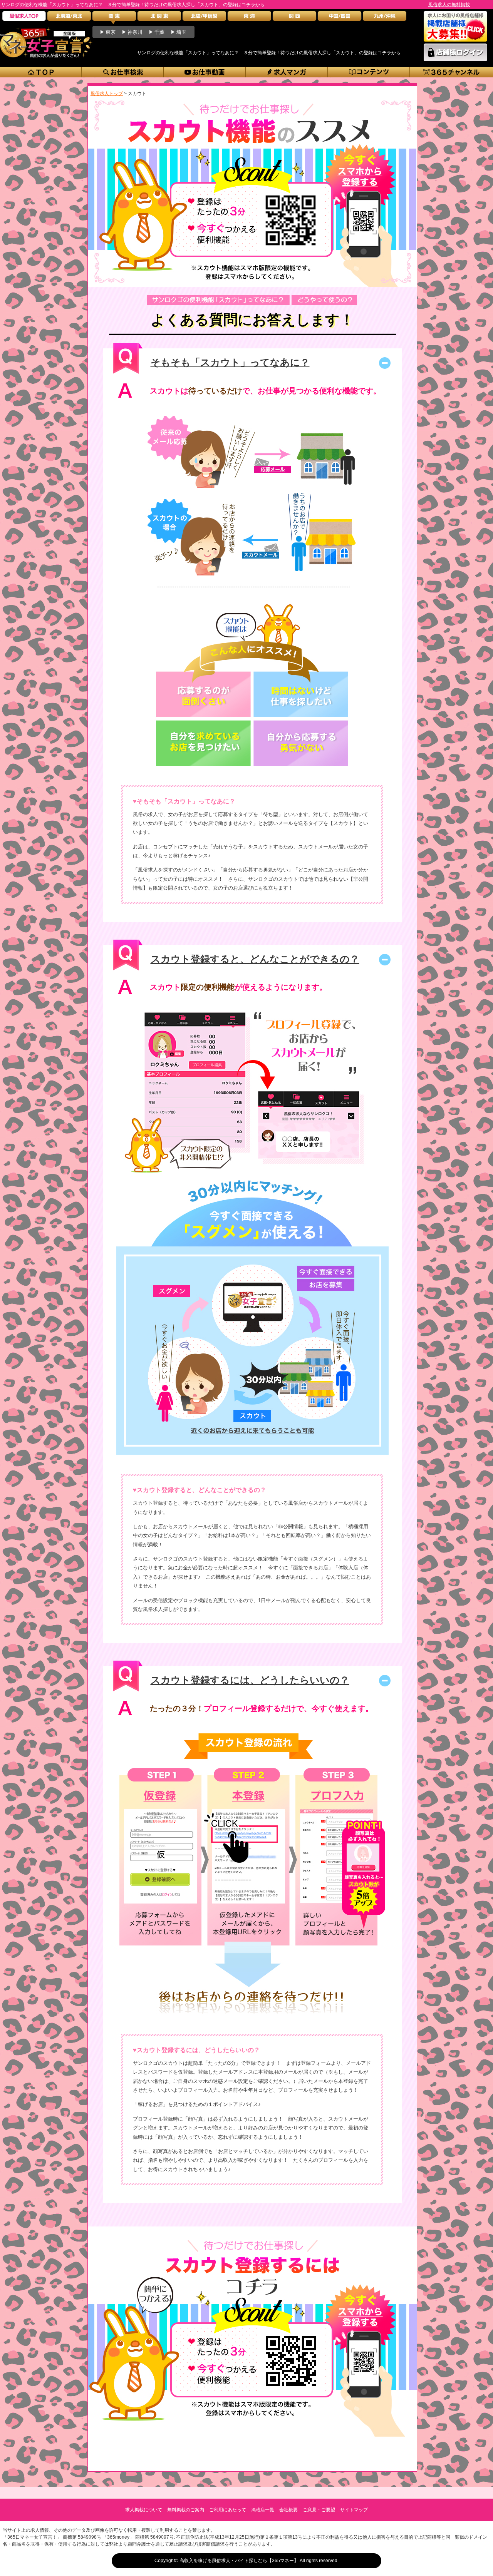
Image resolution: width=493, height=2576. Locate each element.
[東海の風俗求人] (249, 18)
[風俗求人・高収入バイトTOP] (24, 18)
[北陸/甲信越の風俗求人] (204, 18)
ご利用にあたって (228, 2510)
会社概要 (288, 2510)
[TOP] (41, 72)
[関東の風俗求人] (114, 18)
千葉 (159, 32)
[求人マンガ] (287, 72)
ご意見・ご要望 (319, 2510)
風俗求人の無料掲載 (449, 5)
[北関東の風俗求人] (159, 18)
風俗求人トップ (107, 94)
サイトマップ (354, 2510)
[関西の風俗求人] (294, 18)
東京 (111, 32)
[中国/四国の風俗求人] (340, 18)
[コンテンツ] (369, 72)
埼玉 (181, 32)
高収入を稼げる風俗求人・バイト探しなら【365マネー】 (239, 2561)
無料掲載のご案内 (186, 2510)
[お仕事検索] (123, 72)
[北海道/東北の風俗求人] (69, 18)
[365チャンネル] (452, 72)
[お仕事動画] (205, 72)
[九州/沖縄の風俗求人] (385, 18)
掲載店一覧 (263, 2510)
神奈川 (135, 32)
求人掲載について (144, 2510)
